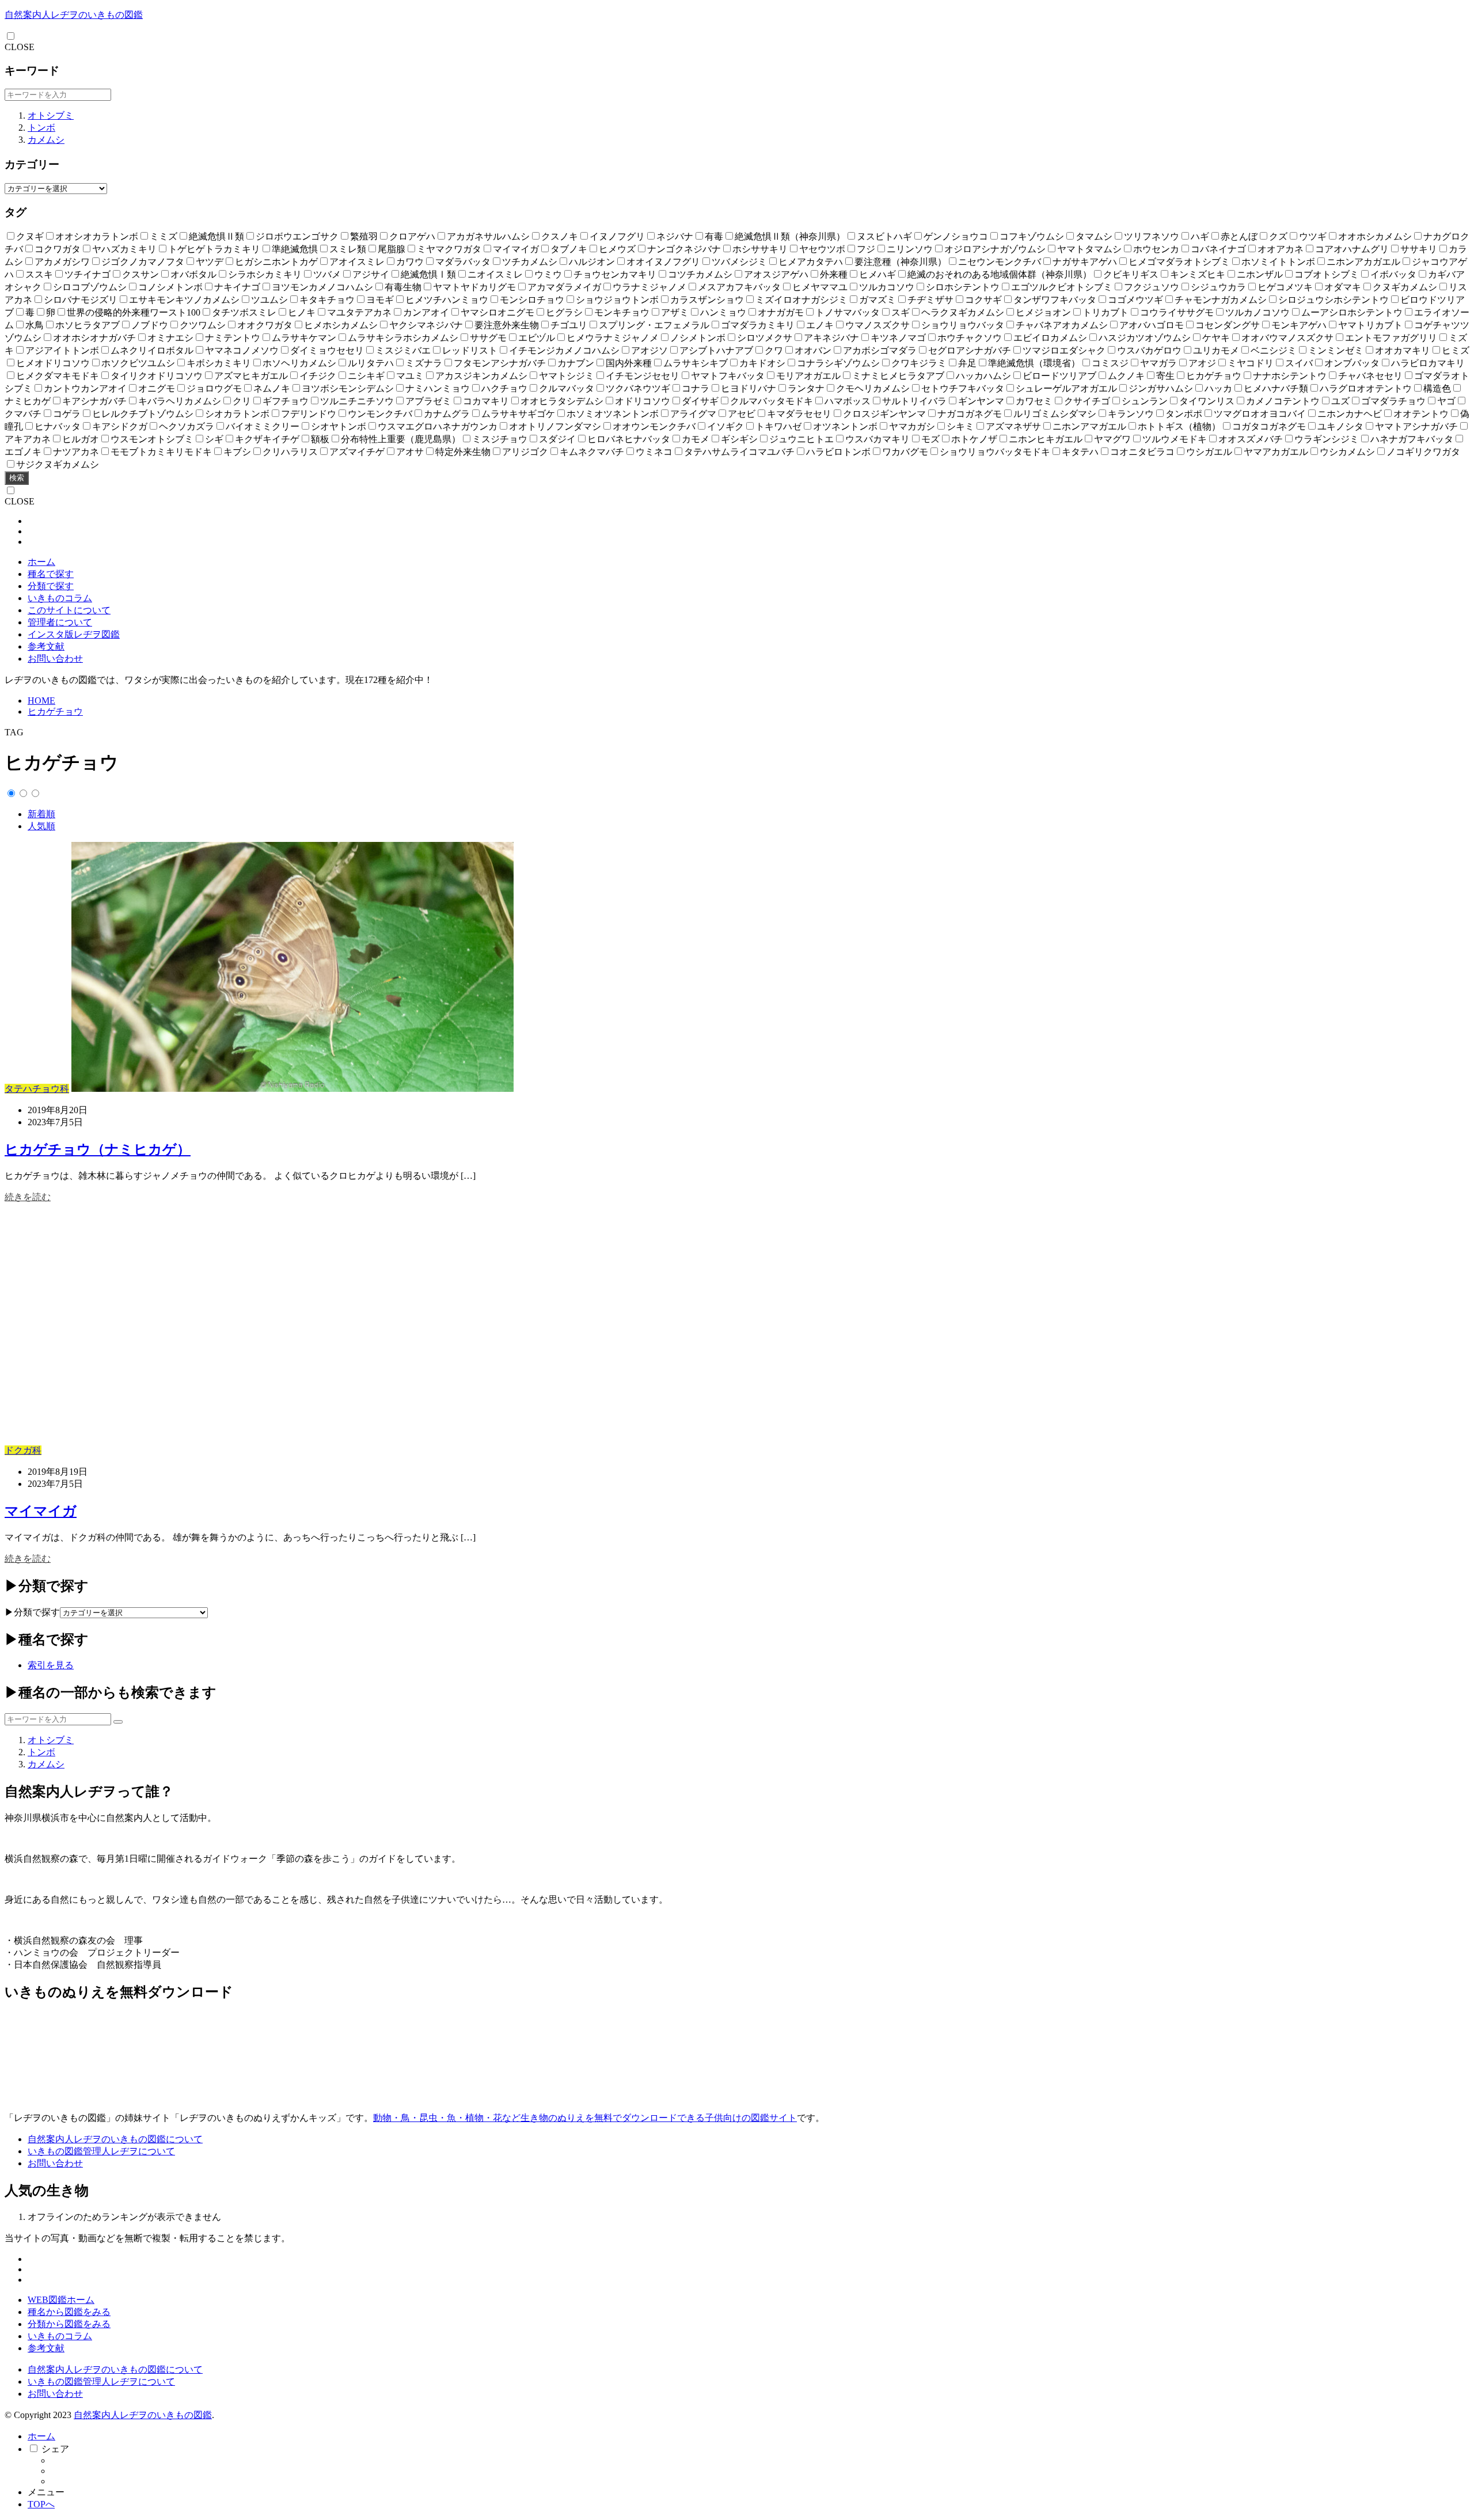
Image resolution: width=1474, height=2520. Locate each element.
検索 (17, 478)
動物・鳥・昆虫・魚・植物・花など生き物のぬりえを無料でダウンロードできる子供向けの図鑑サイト (585, 2118)
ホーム (41, 562)
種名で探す (51, 574)
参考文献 (46, 646)
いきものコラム (60, 598)
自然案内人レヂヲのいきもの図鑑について (115, 2139)
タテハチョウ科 (37, 1089)
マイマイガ (41, 1511)
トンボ (41, 128)
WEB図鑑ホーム (61, 2300)
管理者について (60, 622)
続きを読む (28, 1197)
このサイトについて (69, 610)
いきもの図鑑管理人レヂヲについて (101, 2151)
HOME (41, 701)
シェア (55, 2449)
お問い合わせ (55, 659)
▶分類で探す (32, 1612)
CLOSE (20, 47)
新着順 (41, 814)
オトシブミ (51, 115)
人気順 (41, 826)
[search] (118, 1722)
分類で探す (51, 586)
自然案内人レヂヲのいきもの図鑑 (74, 15)
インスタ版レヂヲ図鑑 (74, 634)
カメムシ (46, 140)
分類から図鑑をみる (69, 2324)
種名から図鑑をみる (69, 2312)
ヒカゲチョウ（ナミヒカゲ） (98, 1149)
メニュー (46, 2492)
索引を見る (51, 1665)
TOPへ (41, 2504)
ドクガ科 (23, 1450)
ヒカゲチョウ (55, 711)
